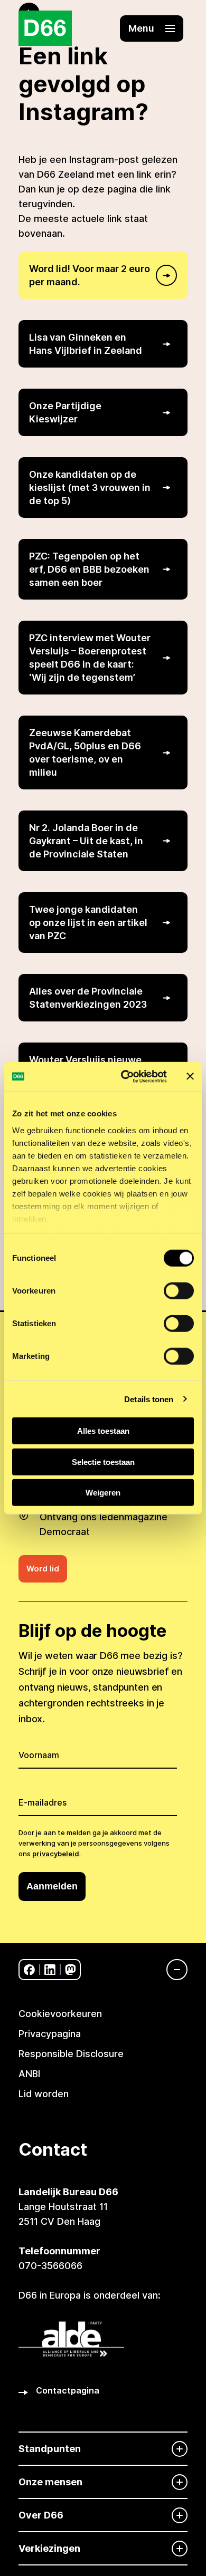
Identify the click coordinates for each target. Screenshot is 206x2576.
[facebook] (29, 1970)
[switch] (179, 1291)
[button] (152, 28)
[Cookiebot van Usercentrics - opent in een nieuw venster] (125, 1076)
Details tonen (149, 1399)
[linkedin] (50, 1970)
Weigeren (103, 1493)
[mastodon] (71, 1970)
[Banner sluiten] (190, 1076)
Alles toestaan (103, 1431)
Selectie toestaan (103, 1461)
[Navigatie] (172, 1970)
